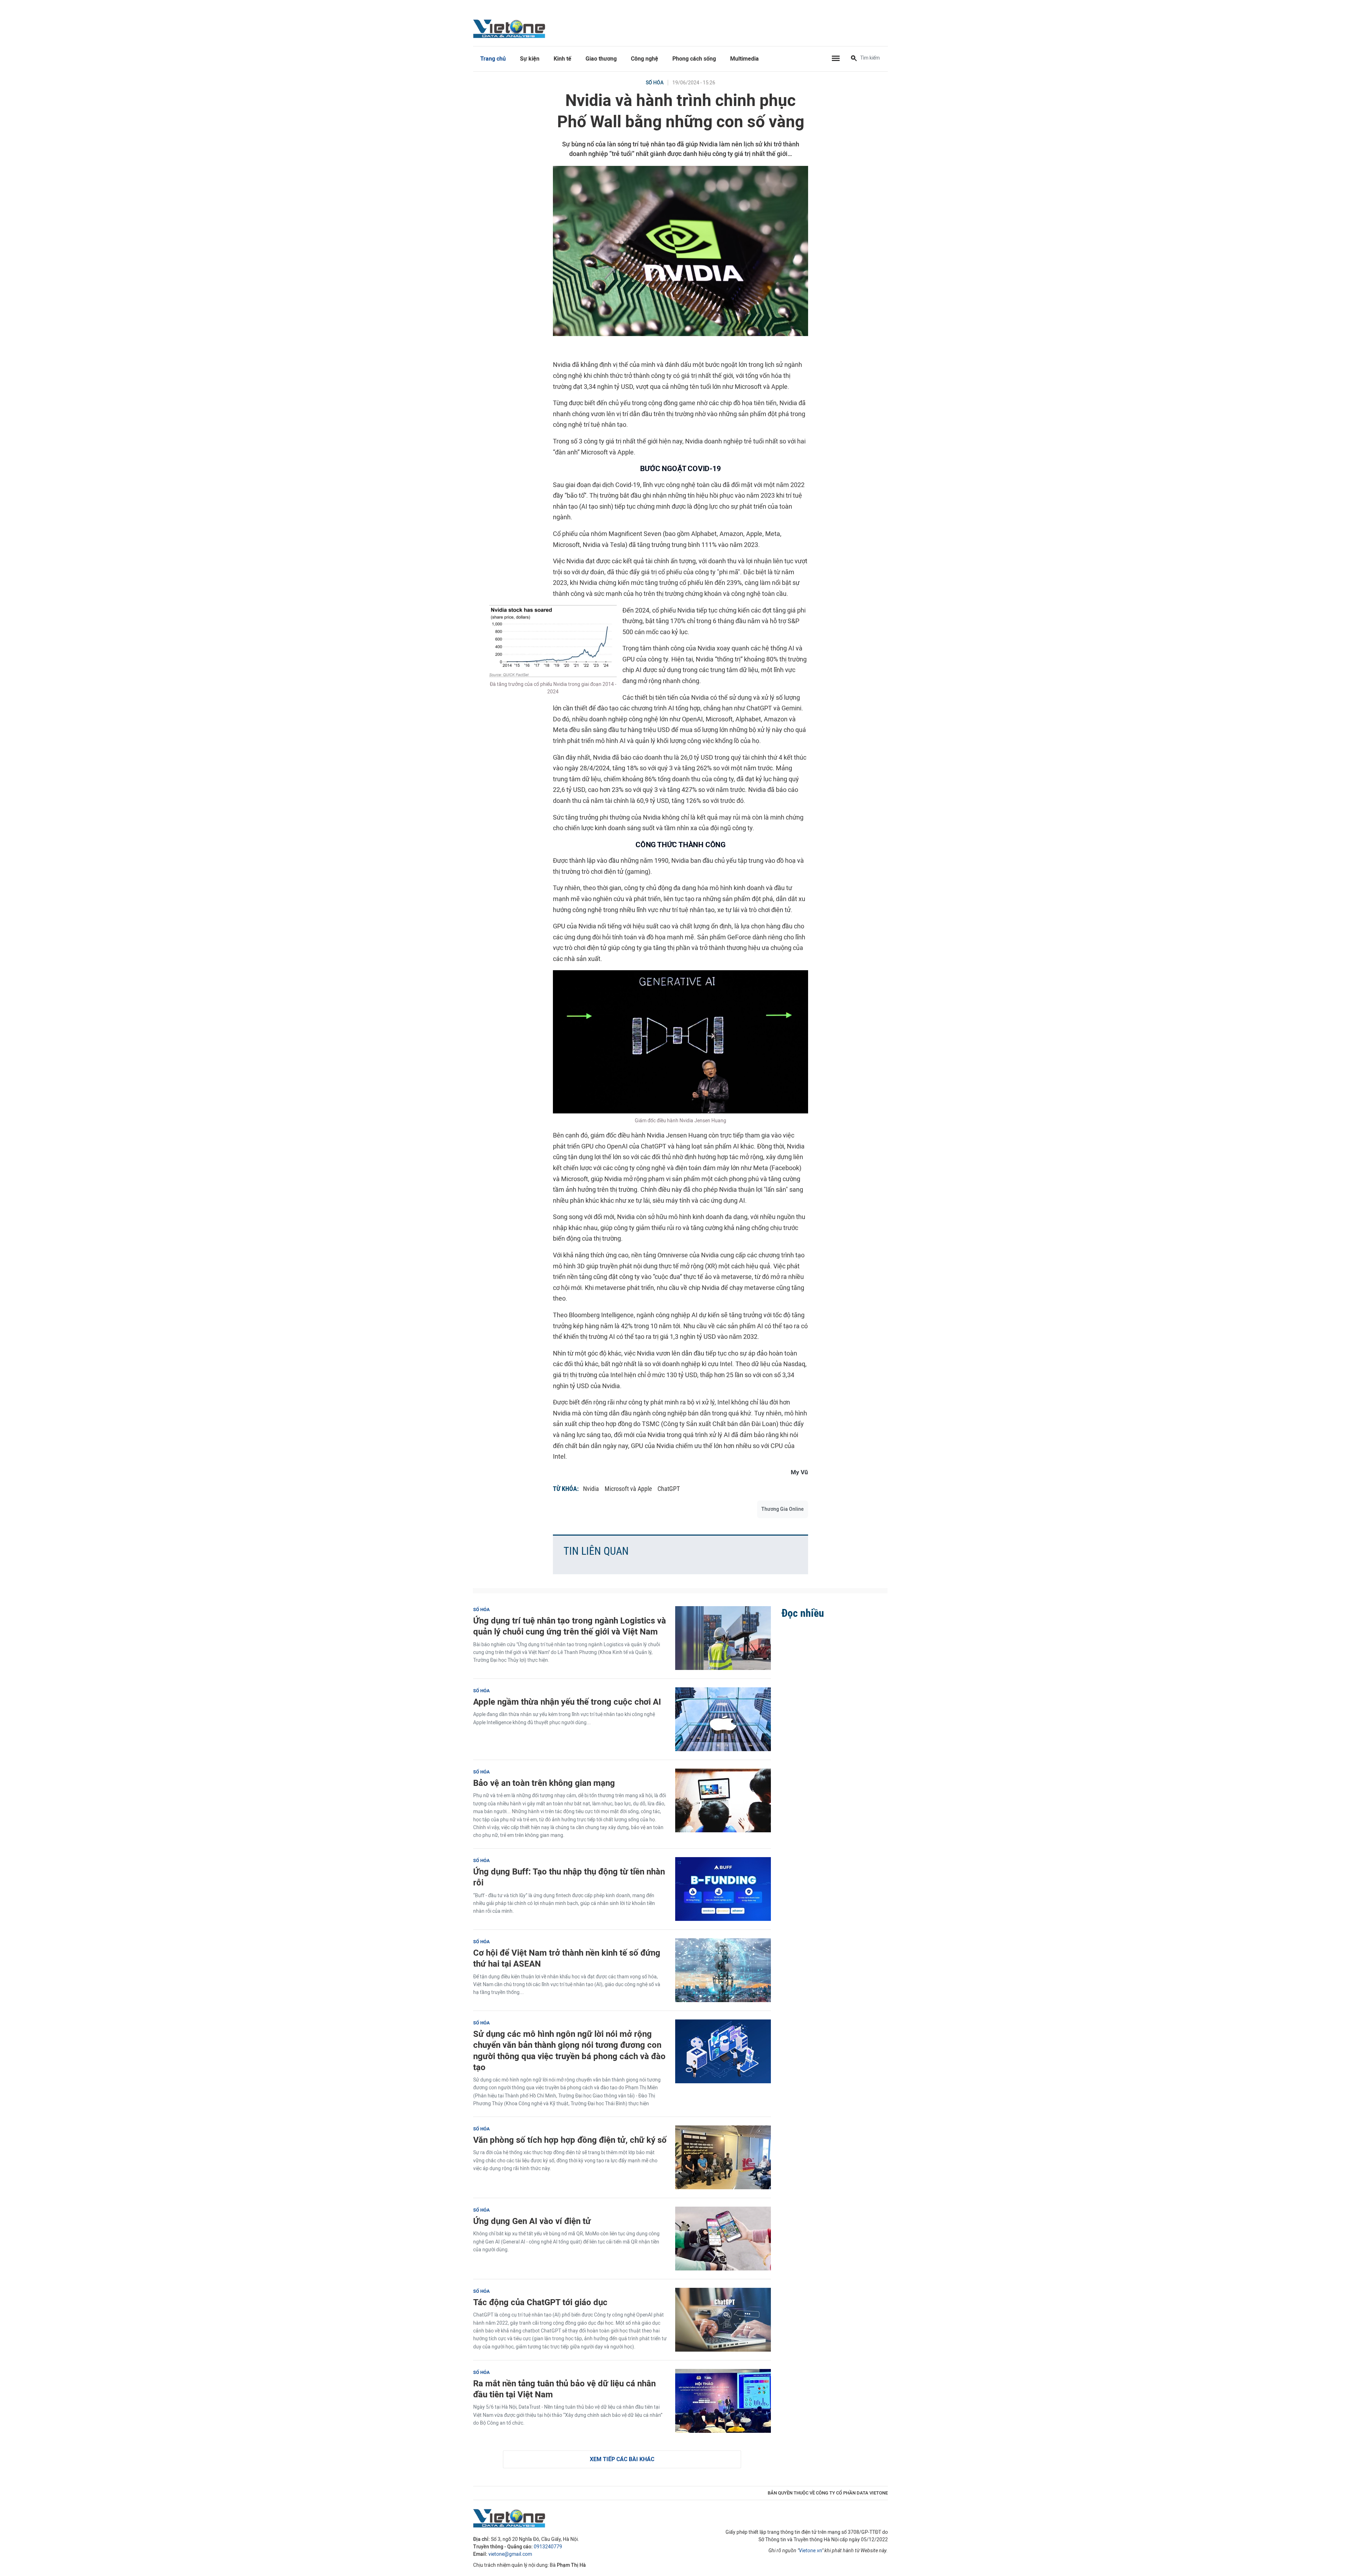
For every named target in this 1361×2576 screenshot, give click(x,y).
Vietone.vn (810, 2551)
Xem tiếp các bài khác (622, 2459)
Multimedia (744, 59)
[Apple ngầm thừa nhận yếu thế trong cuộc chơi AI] (723, 1719)
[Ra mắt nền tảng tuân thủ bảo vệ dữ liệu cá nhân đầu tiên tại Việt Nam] (723, 2401)
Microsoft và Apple (628, 1489)
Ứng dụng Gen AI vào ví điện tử (532, 2221)
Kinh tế (562, 59)
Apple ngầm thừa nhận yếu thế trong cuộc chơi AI (567, 1702)
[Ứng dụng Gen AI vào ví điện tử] (723, 2239)
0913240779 (548, 2547)
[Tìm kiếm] (854, 59)
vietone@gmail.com (510, 2554)
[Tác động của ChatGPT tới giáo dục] (723, 2320)
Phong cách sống (694, 59)
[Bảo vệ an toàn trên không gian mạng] (723, 1800)
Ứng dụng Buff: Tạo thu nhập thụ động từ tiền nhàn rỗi (569, 1877)
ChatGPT (669, 1489)
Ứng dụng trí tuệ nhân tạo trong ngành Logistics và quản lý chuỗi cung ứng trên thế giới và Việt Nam (570, 1626)
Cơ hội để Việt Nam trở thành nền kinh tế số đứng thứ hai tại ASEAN (567, 1958)
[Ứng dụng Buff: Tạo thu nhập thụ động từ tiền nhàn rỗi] (723, 1889)
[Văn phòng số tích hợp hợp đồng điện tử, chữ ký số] (723, 2157)
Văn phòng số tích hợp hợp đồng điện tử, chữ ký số (570, 2140)
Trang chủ (493, 59)
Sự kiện (530, 59)
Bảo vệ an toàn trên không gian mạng (544, 1783)
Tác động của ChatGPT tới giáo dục (540, 2302)
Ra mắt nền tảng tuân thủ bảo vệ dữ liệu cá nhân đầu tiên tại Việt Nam (564, 2389)
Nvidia (591, 1489)
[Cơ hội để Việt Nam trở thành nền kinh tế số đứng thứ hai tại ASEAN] (723, 1970)
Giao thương (601, 59)
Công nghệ (645, 59)
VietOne (510, 28)
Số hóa (655, 83)
